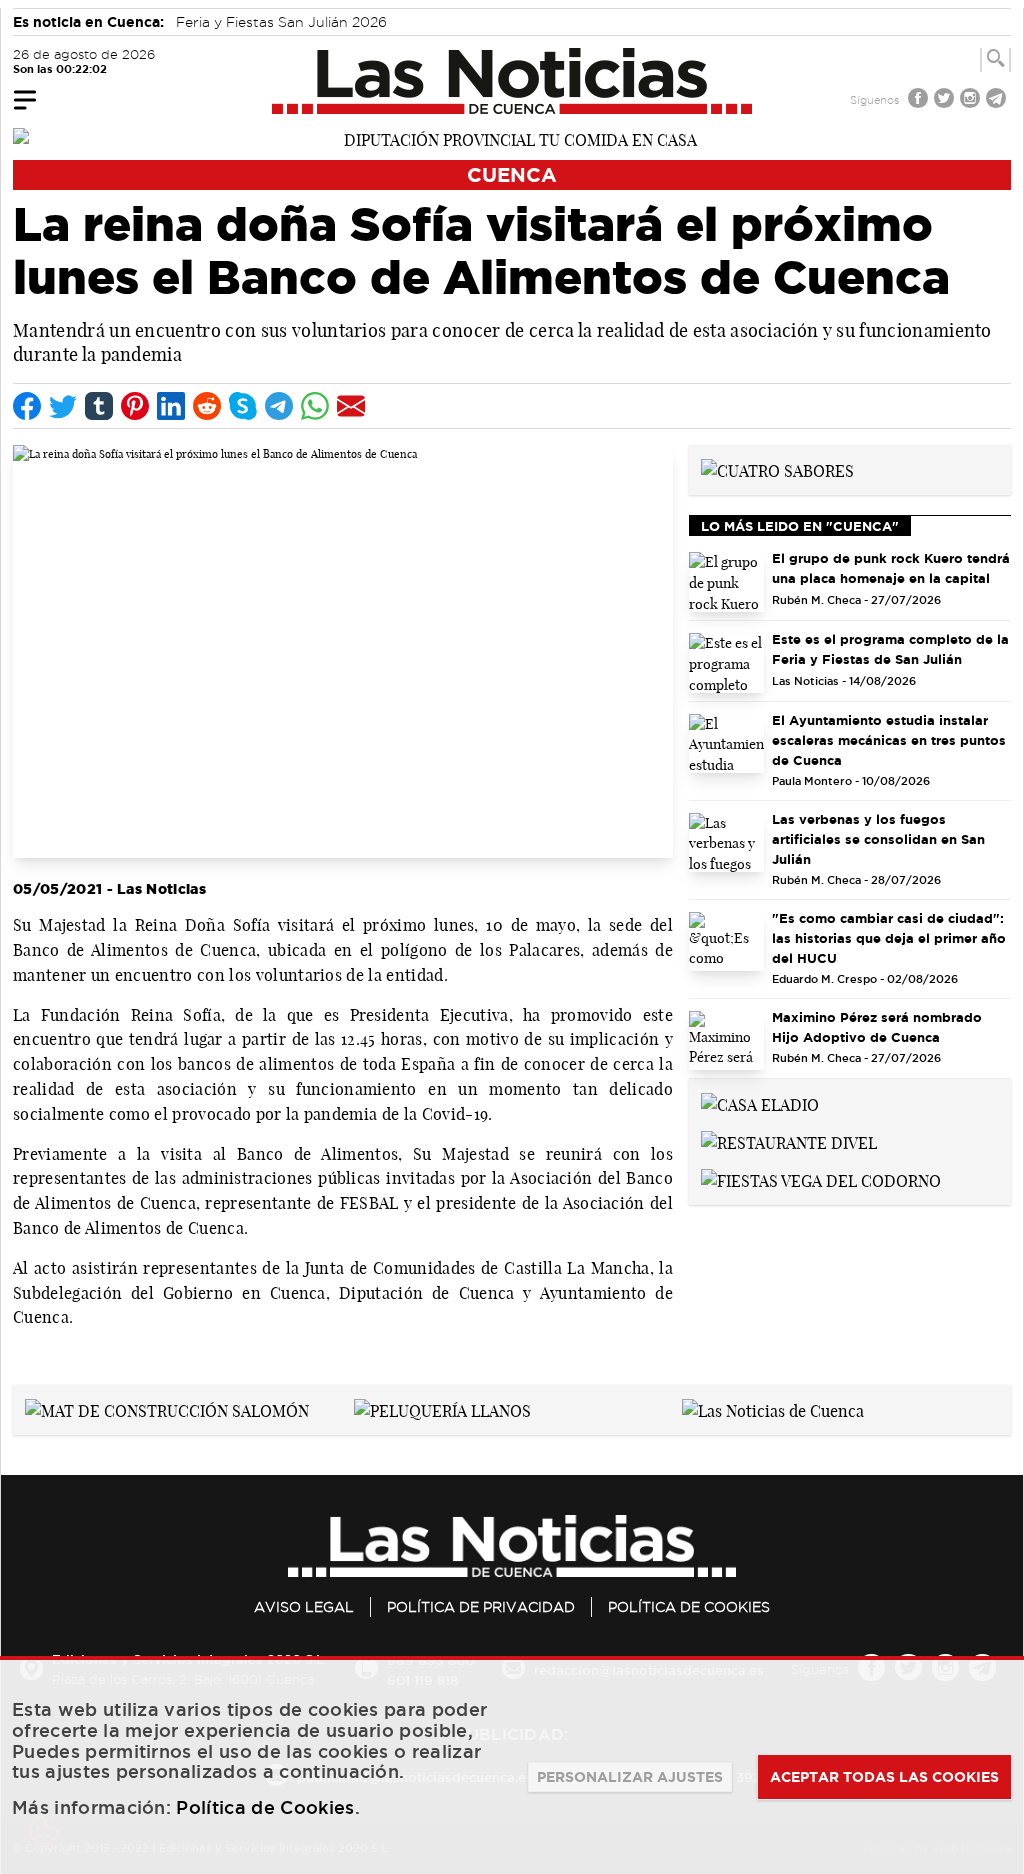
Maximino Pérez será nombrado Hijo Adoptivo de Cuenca (877, 1027)
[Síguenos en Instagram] (972, 100)
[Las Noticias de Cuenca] (512, 81)
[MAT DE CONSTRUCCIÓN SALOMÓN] (167, 1409)
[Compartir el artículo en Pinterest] (135, 406)
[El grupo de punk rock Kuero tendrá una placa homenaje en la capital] (726, 582)
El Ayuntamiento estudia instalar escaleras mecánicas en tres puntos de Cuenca (889, 740)
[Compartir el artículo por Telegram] (279, 406)
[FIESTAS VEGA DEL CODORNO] (821, 1179)
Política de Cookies (689, 1607)
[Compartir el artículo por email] (351, 406)
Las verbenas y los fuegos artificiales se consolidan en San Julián (878, 839)
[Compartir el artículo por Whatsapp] (315, 406)
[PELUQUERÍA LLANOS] (442, 1409)
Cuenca (512, 174)
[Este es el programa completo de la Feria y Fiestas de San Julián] (726, 663)
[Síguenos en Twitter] (946, 100)
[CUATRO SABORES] (777, 469)
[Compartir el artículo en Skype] (243, 406)
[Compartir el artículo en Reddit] (207, 406)
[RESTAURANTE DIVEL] (789, 1141)
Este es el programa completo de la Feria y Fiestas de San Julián (890, 649)
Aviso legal (304, 1607)
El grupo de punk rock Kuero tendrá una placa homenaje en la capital (891, 568)
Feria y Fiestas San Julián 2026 (281, 22)
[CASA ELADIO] (760, 1103)
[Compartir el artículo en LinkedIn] (171, 406)
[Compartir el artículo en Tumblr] (99, 406)
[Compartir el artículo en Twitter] (63, 406)
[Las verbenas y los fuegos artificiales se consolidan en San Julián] (726, 843)
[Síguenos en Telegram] (998, 100)
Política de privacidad (481, 1607)
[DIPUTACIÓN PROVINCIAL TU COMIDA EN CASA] (512, 138)
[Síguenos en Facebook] (920, 100)
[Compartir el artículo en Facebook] (27, 406)
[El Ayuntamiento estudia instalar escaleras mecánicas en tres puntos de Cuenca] (726, 744)
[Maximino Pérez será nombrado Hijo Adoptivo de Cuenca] (726, 1041)
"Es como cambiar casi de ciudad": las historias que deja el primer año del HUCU (889, 938)
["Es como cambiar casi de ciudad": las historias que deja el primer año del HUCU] (726, 942)
